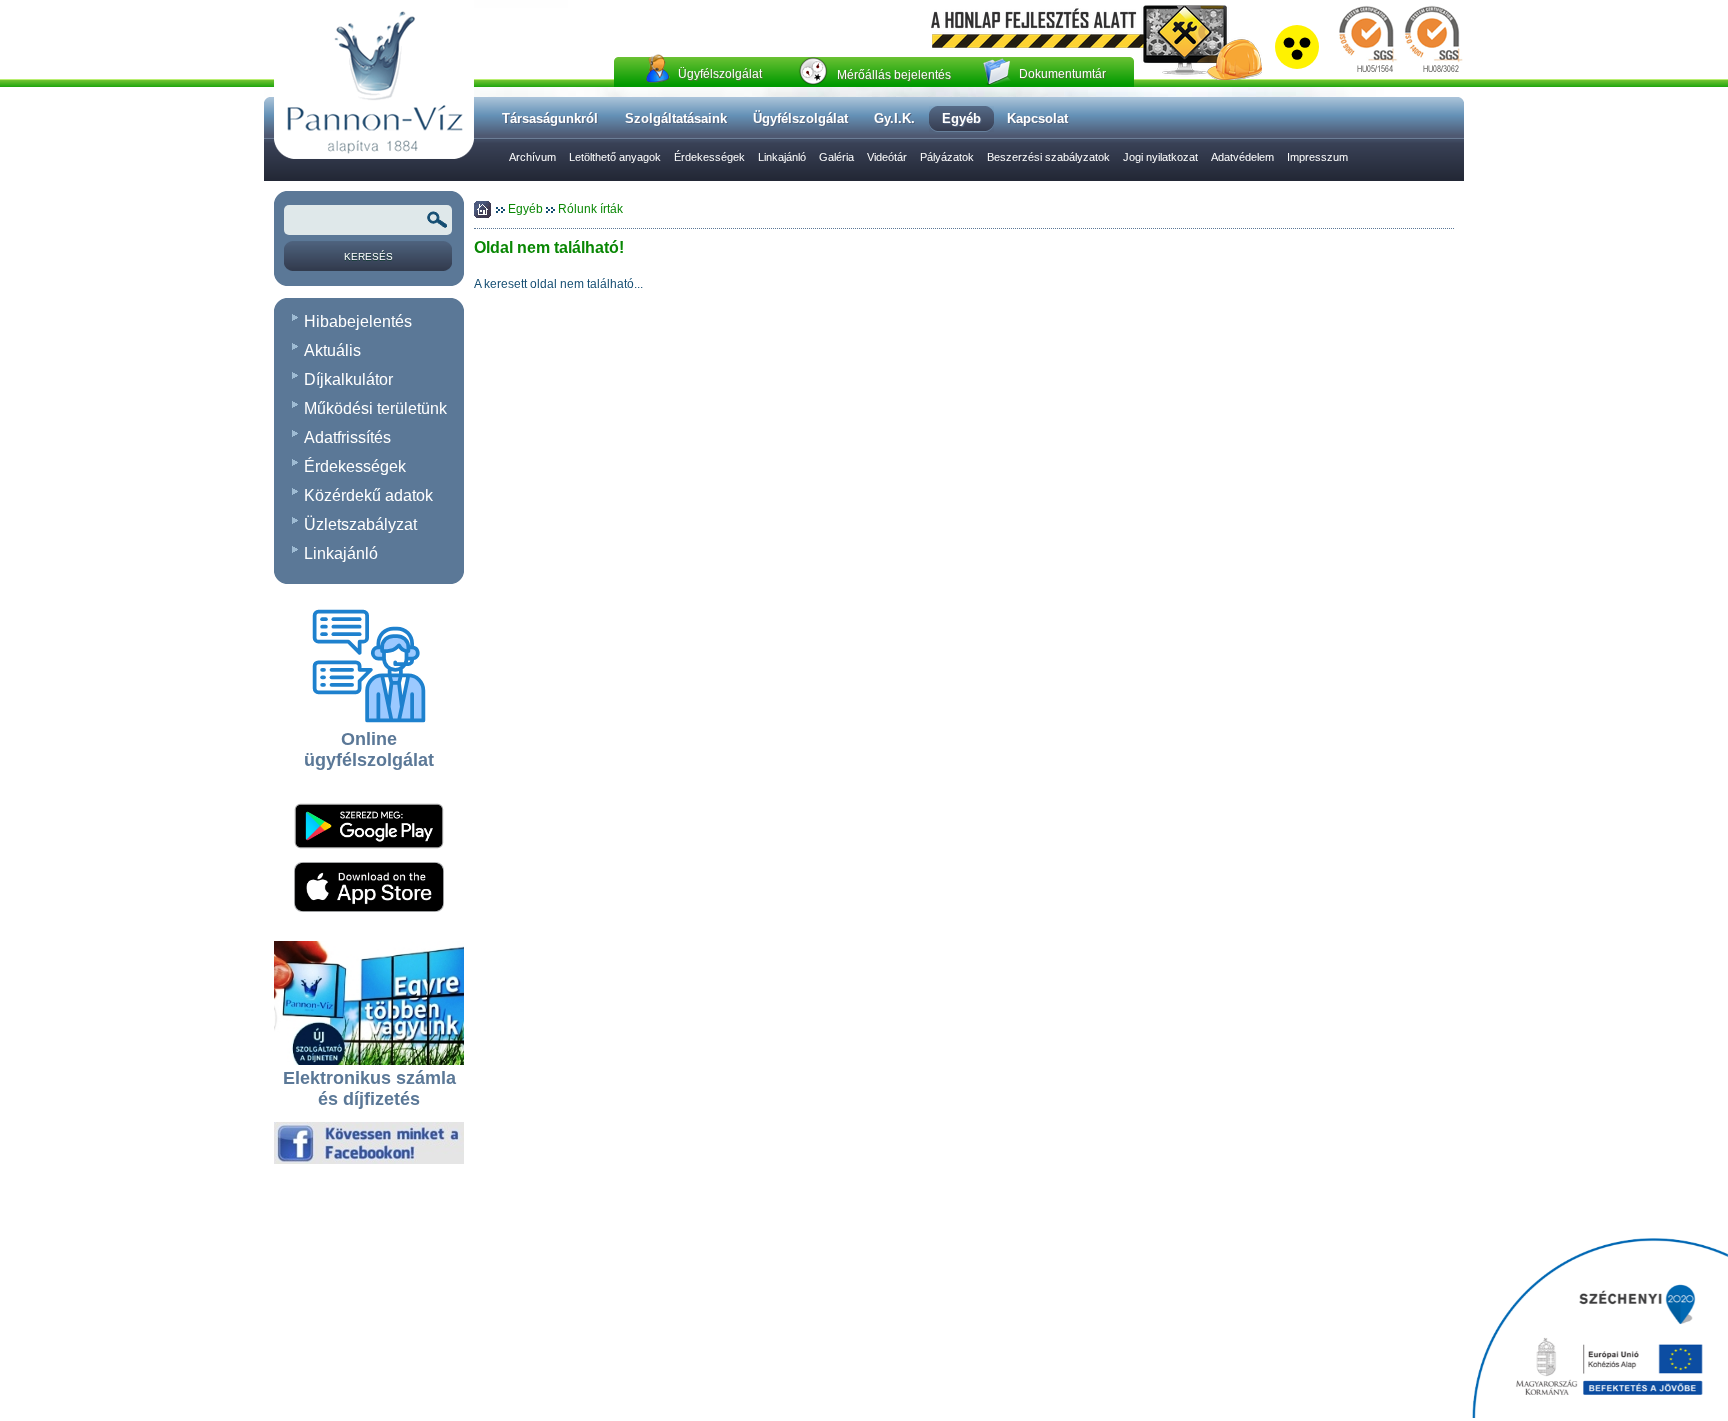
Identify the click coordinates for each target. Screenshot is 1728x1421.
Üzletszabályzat (360, 524)
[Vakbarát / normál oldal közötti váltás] (1297, 65)
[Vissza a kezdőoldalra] (374, 155)
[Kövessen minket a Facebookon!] (369, 1160)
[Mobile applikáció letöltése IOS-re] (369, 908)
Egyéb (527, 209)
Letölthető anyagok (615, 157)
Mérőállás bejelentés (894, 75)
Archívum (532, 157)
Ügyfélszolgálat (720, 74)
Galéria (836, 157)
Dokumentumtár (1062, 74)
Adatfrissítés (347, 437)
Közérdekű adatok (368, 495)
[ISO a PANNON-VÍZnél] (1399, 73)
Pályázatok (947, 157)
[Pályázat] (1600, 1329)
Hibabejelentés (358, 321)
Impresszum (1317, 157)
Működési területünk (375, 408)
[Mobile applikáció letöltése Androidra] (369, 855)
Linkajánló (782, 157)
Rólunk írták (590, 209)
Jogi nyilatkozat (1160, 157)
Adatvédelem (1242, 157)
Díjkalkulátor (348, 379)
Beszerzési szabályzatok (1048, 157)
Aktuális (332, 350)
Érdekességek (709, 157)
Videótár (887, 157)
